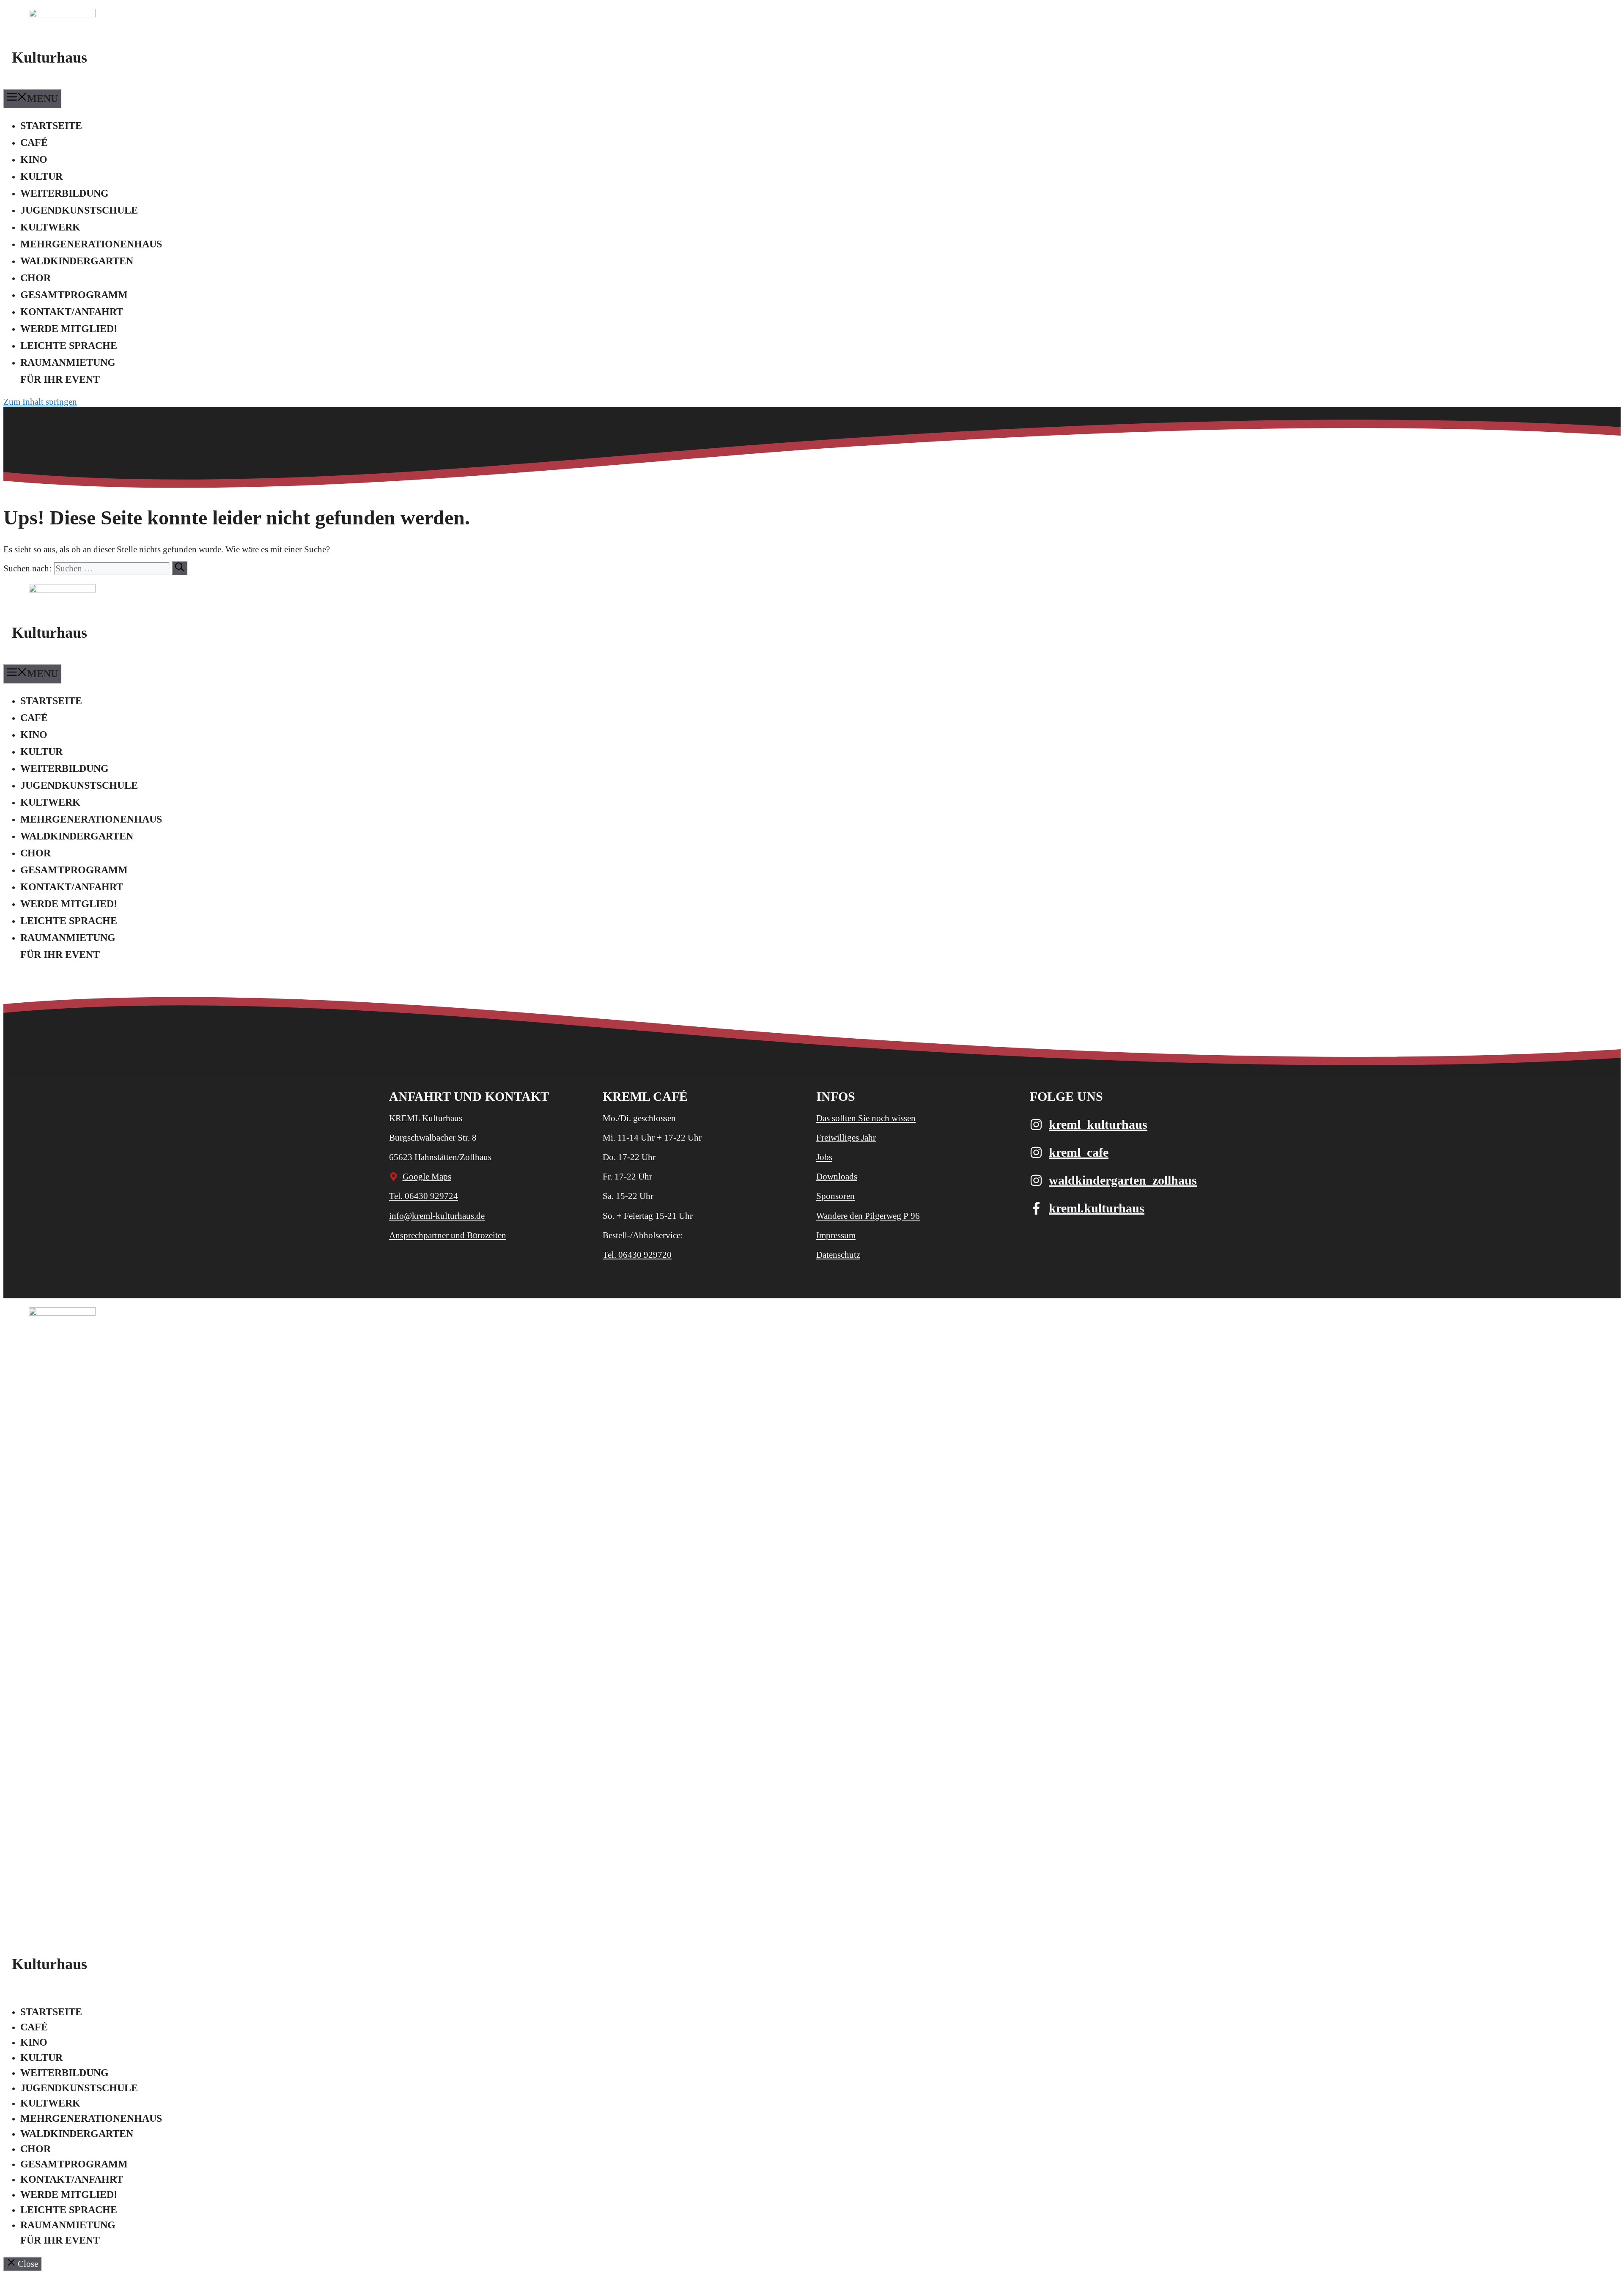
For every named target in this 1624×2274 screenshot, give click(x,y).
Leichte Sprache (69, 346)
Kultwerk (50, 227)
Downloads (837, 1177)
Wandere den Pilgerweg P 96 (868, 1216)
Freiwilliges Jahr (846, 1138)
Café (34, 143)
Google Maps (427, 1177)
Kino (34, 159)
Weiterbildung (64, 193)
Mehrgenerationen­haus (91, 244)
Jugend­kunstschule (79, 210)
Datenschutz (838, 1255)
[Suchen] (180, 568)
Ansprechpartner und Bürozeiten (448, 1235)
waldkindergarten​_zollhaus (1123, 1180)
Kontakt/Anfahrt (72, 312)
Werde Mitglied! (69, 329)
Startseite (51, 126)
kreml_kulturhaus (1098, 1124)
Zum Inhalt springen (40, 402)
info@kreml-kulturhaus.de (437, 1216)
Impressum (836, 1235)
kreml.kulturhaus (1097, 1208)
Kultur (41, 176)
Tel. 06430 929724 (424, 1196)
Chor (36, 278)
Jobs (824, 1157)
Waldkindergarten (77, 261)
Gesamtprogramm (74, 295)
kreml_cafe (1079, 1152)
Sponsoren (835, 1196)
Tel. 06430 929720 (637, 1255)
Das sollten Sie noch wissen (866, 1118)
